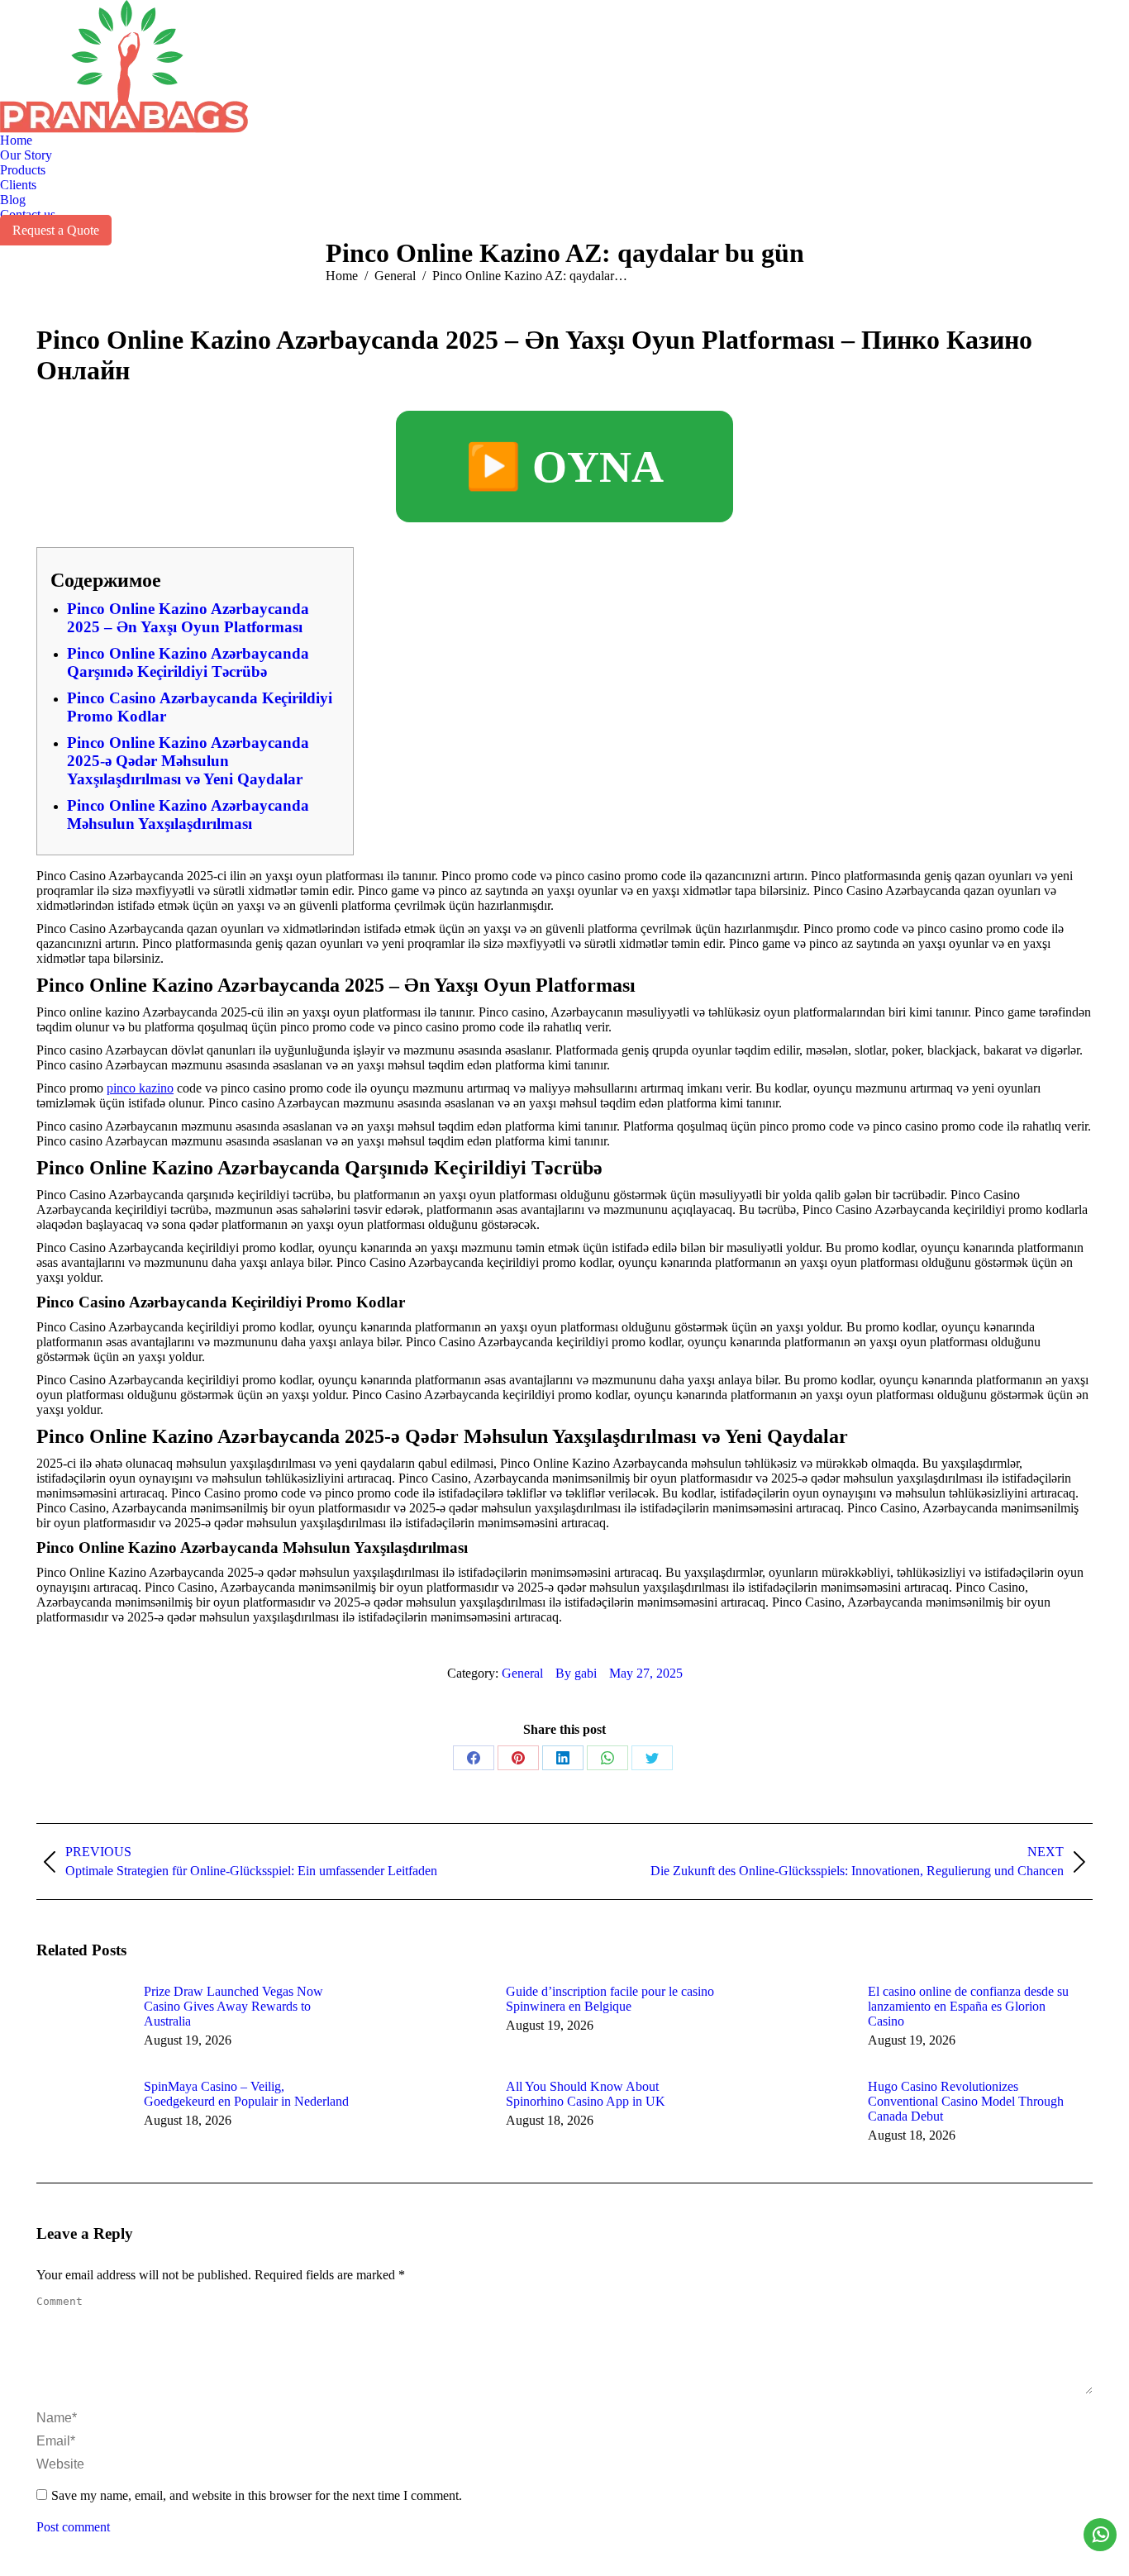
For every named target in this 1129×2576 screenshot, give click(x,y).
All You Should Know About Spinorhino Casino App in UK (586, 2094)
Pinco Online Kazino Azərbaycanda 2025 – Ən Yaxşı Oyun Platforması (188, 618)
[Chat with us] (1100, 2535)
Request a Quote (56, 230)
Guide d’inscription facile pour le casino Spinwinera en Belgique (610, 1999)
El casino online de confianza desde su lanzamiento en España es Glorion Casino (968, 2006)
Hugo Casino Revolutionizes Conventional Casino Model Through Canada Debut (966, 2101)
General (522, 1673)
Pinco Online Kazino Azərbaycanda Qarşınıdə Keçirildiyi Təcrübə (188, 662)
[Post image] (82, 2021)
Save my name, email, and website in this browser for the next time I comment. (257, 2495)
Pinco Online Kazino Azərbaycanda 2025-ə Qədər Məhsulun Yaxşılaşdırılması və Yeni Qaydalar (188, 761)
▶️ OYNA (564, 467)
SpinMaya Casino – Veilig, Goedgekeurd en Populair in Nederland (246, 2094)
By (576, 1673)
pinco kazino (140, 1088)
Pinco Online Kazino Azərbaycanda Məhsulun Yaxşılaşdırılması (188, 814)
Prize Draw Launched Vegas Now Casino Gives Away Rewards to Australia (233, 2006)
